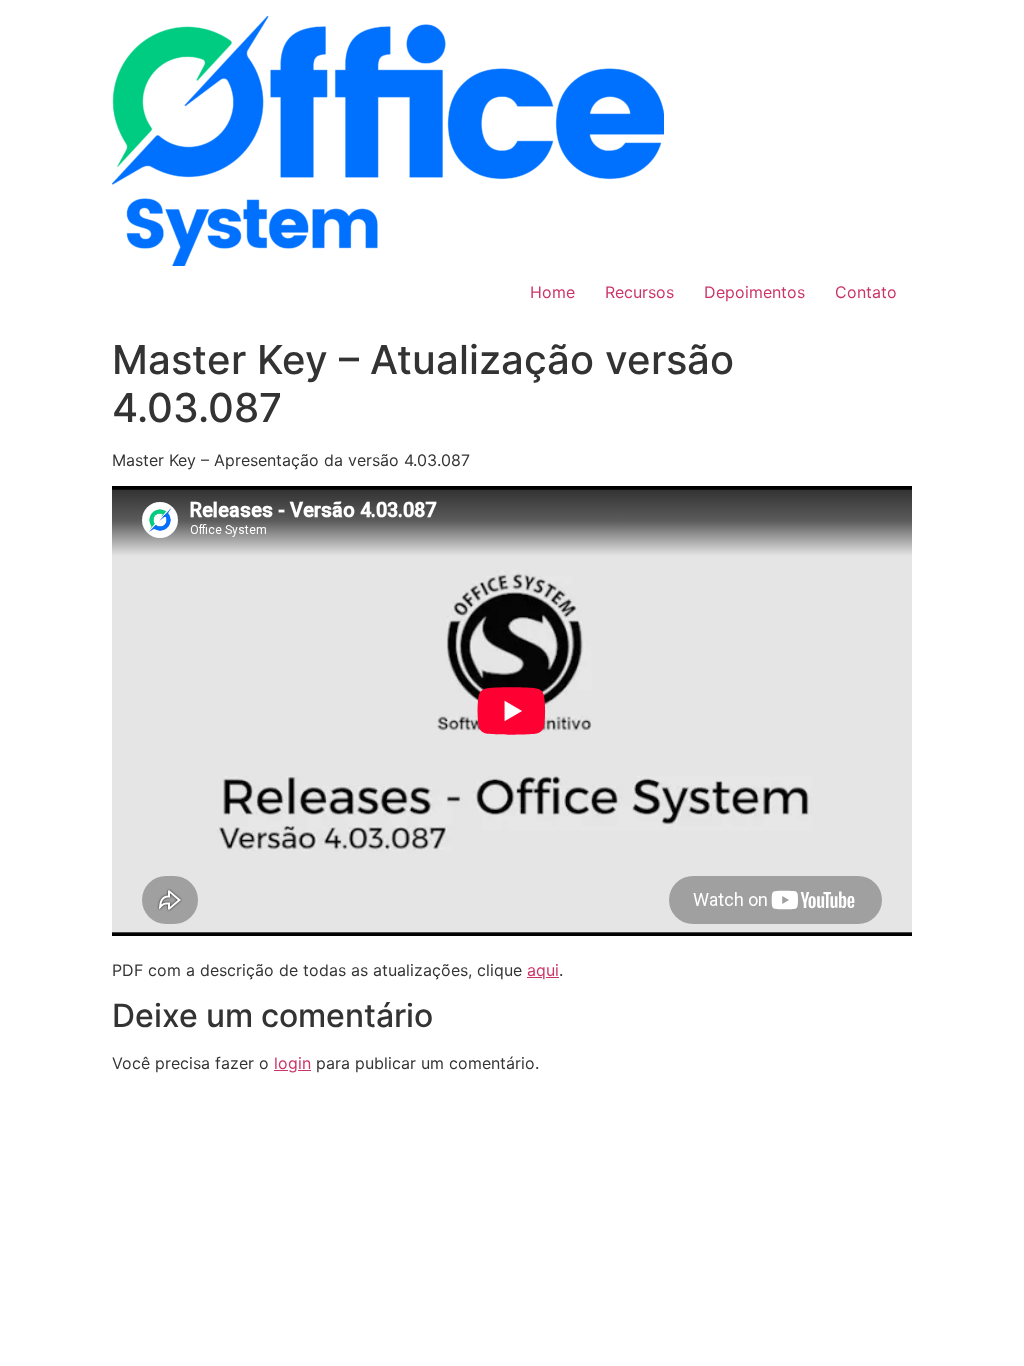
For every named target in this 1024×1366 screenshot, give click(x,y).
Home (552, 292)
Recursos (639, 292)
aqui (543, 970)
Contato (866, 292)
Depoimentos (754, 292)
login (292, 1063)
